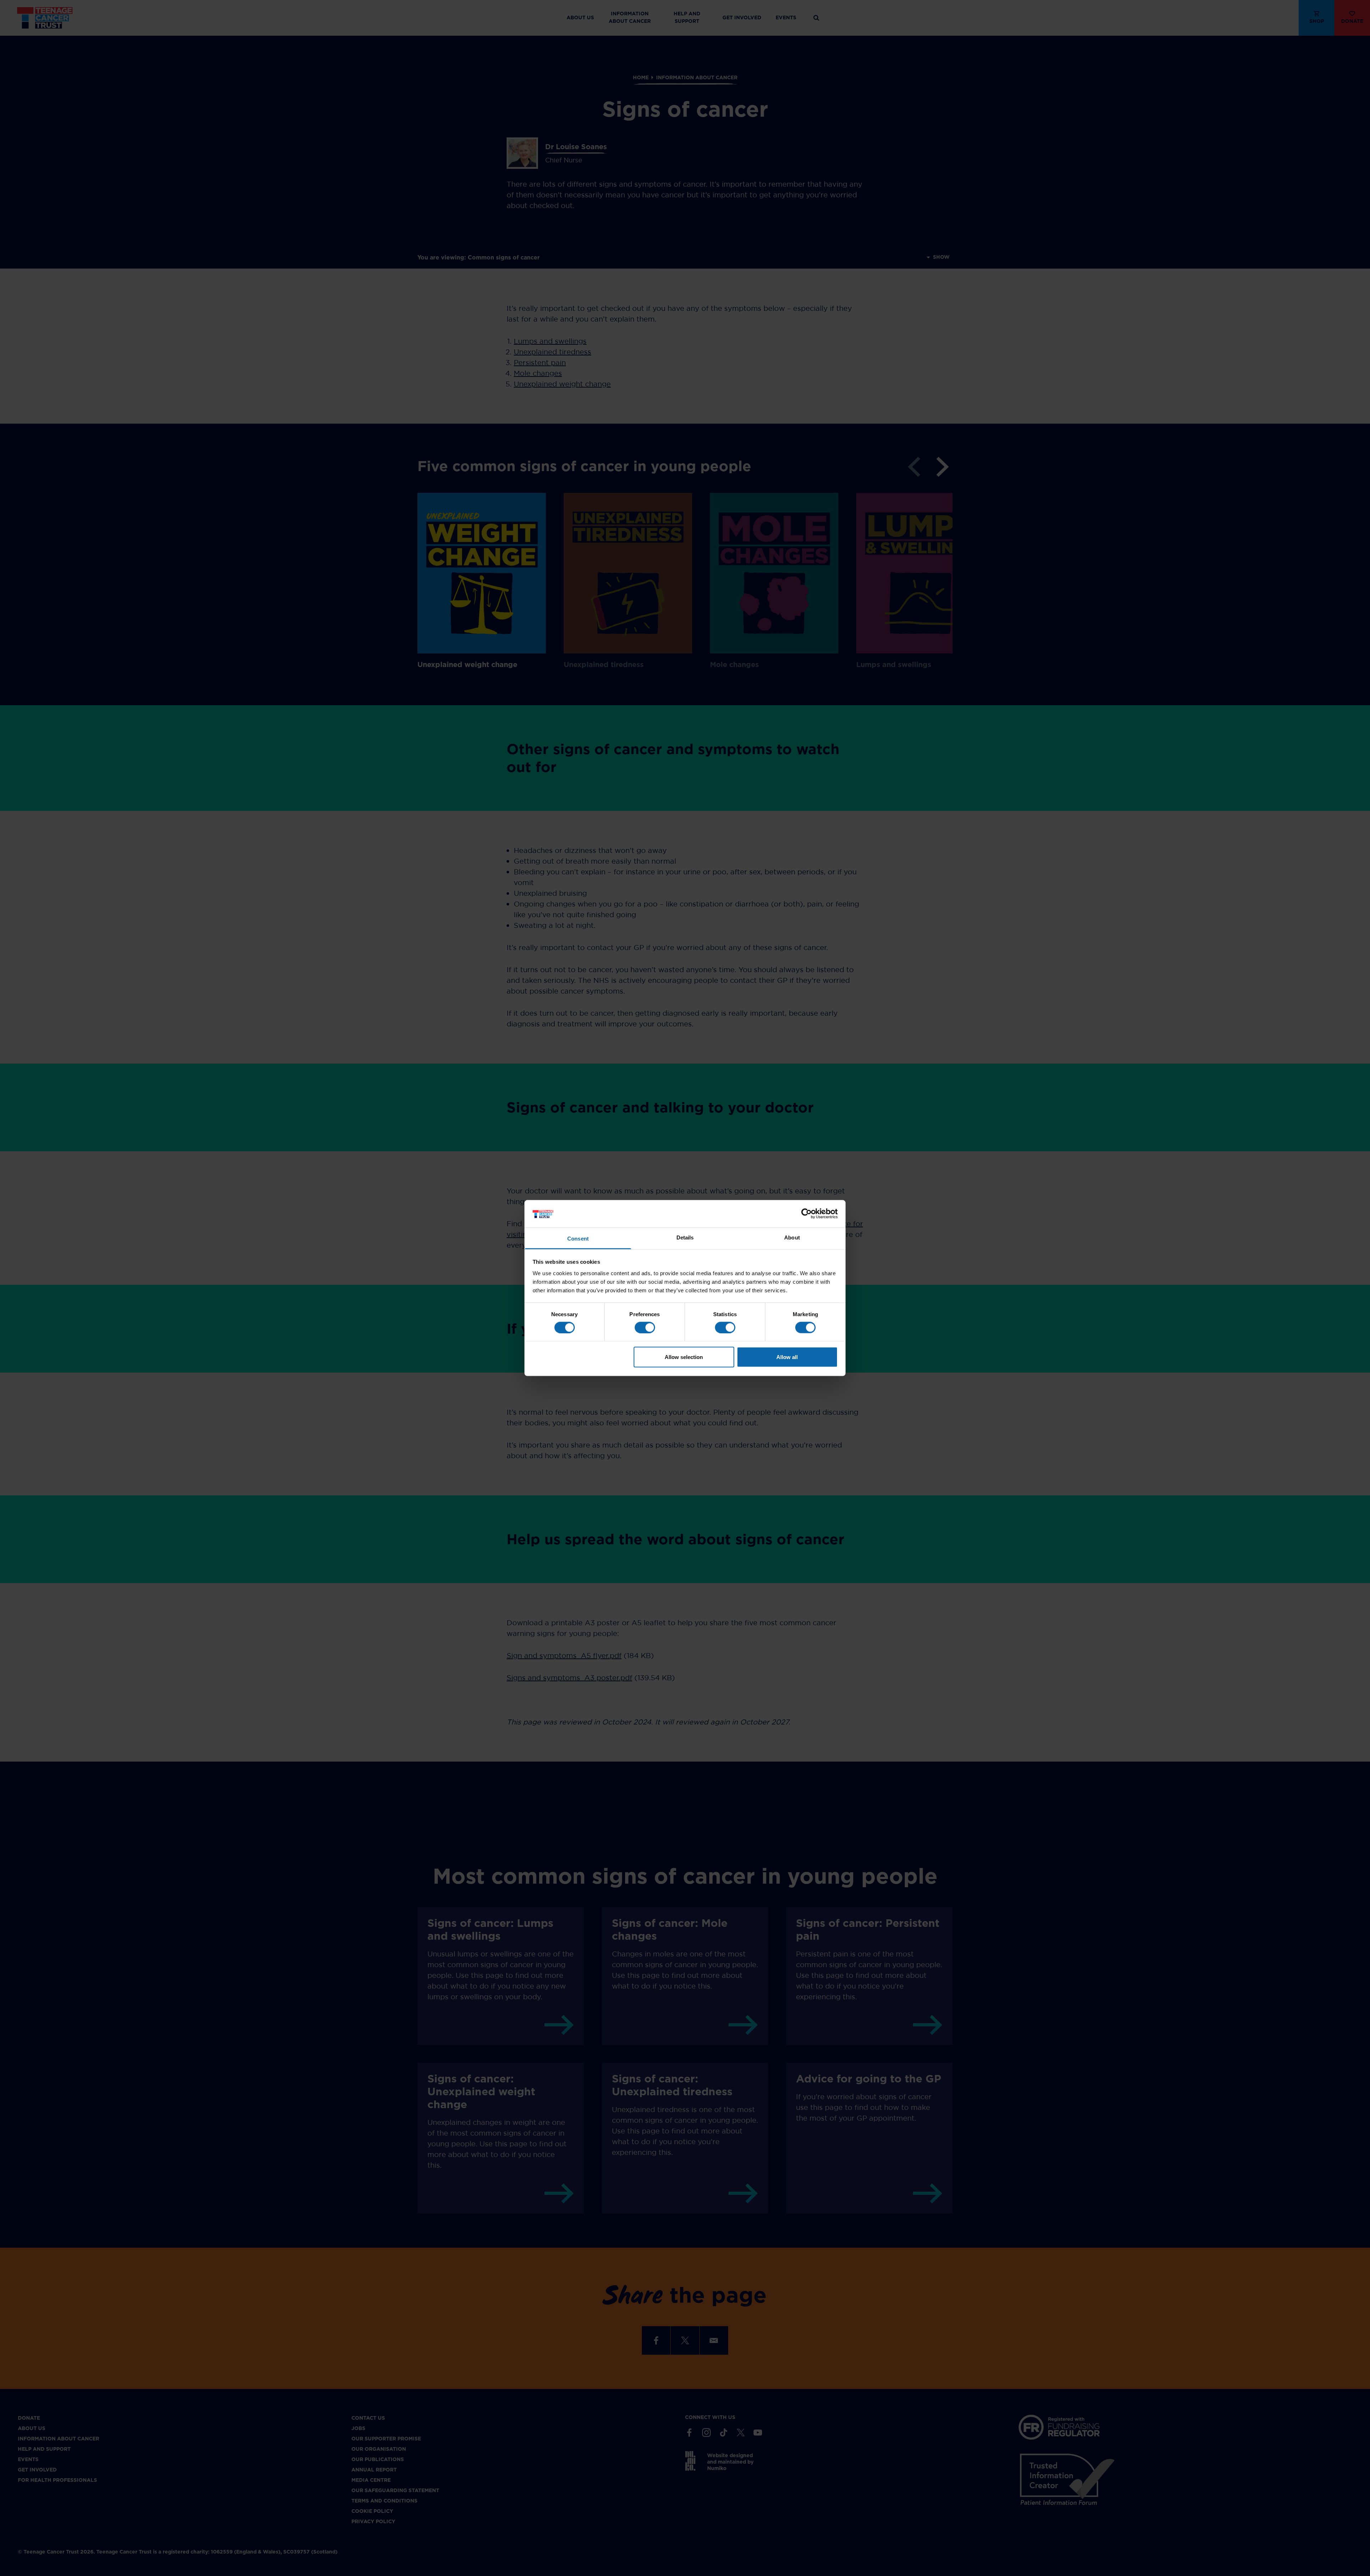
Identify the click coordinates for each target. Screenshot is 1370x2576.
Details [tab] (685, 1237)
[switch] (645, 1327)
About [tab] (792, 1237)
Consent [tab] (578, 1238)
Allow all (787, 1357)
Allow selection (684, 1357)
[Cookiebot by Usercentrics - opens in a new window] (806, 1214)
